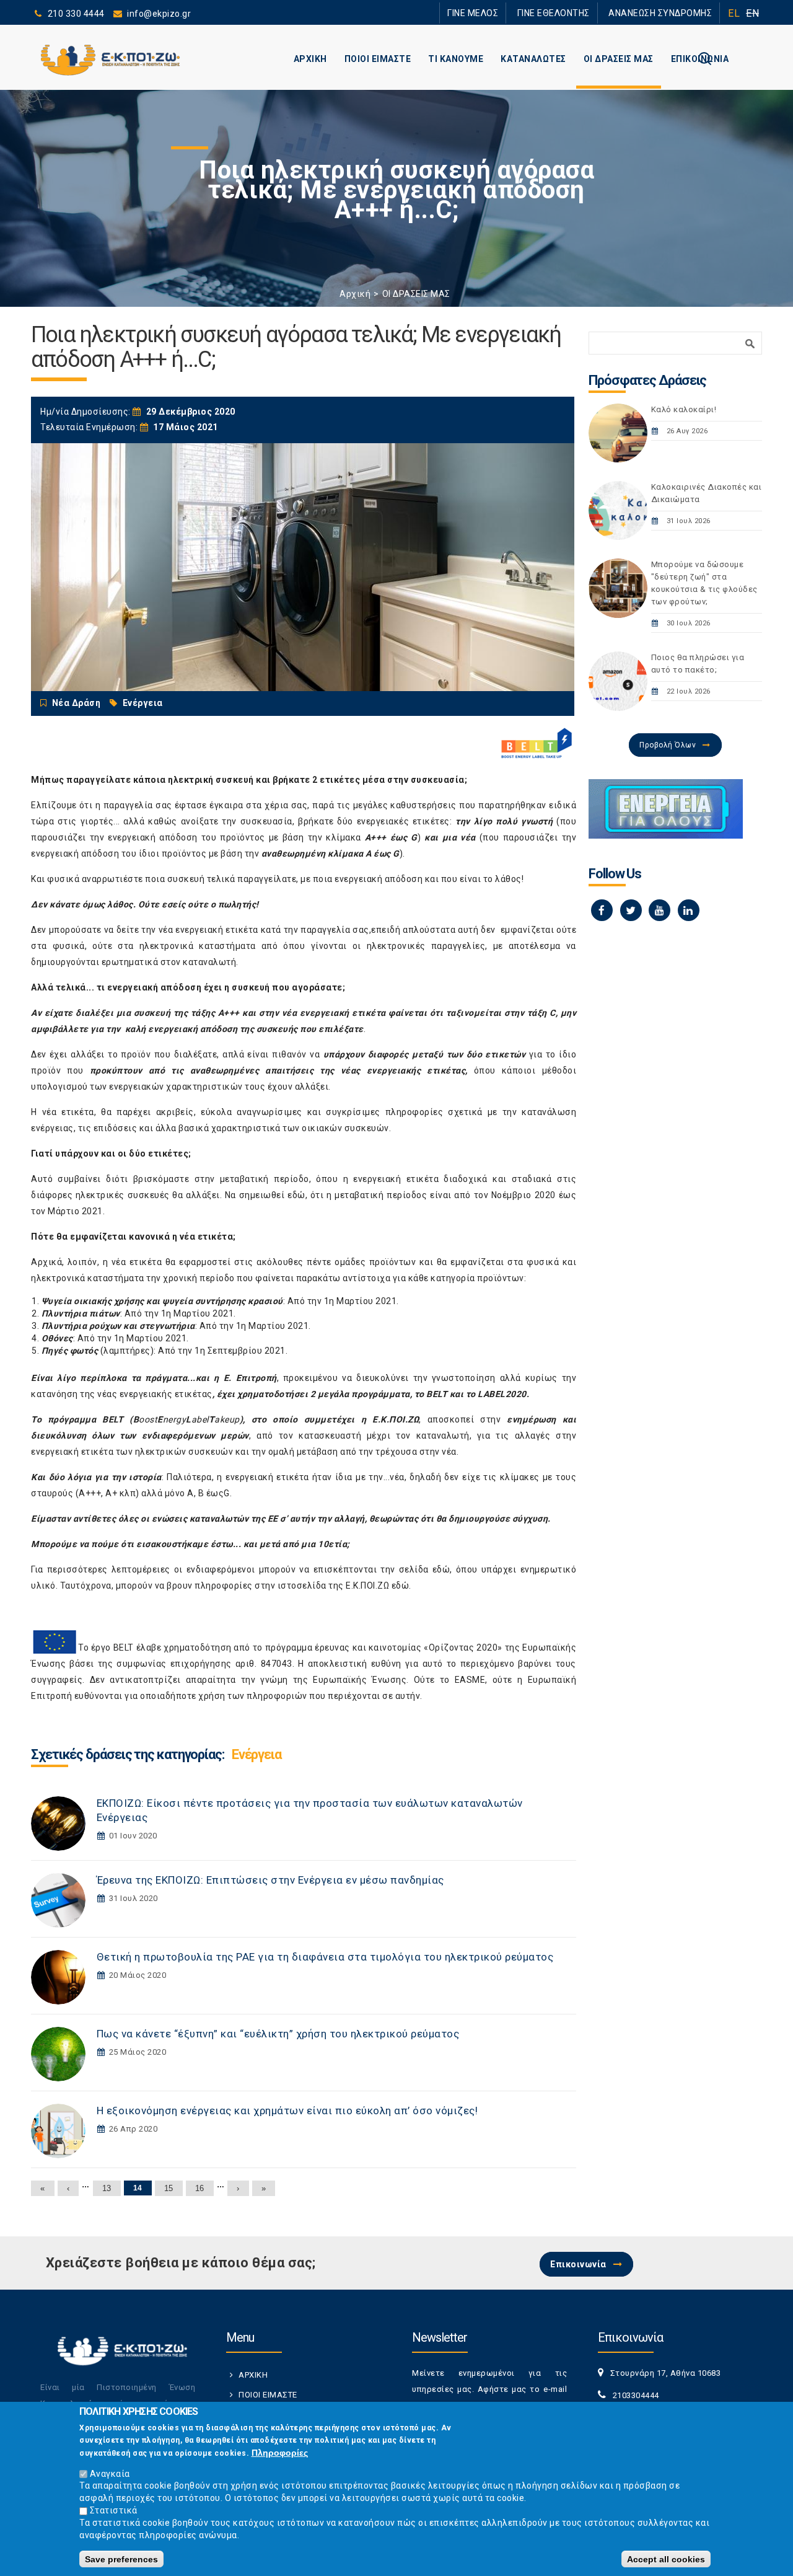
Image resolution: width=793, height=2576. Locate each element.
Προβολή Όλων (668, 745)
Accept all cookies (666, 2559)
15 (169, 2188)
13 (107, 2188)
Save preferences (121, 2559)
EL (734, 13)
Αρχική (355, 294)
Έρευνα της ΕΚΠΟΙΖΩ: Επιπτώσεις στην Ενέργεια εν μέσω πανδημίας (270, 1880)
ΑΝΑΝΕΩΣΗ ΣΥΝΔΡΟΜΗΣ (668, 13)
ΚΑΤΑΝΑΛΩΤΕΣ (533, 59)
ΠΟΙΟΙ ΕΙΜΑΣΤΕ (378, 59)
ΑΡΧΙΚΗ (310, 59)
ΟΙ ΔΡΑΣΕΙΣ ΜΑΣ (619, 59)
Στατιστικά (114, 2510)
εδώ (441, 1569)
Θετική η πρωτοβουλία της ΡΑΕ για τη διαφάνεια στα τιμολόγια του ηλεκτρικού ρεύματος (325, 1957)
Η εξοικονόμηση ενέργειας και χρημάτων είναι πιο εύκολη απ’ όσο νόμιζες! (287, 2111)
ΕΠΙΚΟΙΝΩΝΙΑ (700, 59)
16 (200, 2188)
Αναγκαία (110, 2473)
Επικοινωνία (578, 2264)
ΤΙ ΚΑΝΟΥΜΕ (456, 59)
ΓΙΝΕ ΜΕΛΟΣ (508, 13)
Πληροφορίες (280, 2453)
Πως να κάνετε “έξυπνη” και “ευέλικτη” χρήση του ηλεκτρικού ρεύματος (278, 2034)
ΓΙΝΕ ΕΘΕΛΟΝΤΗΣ (576, 13)
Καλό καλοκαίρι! (684, 409)
